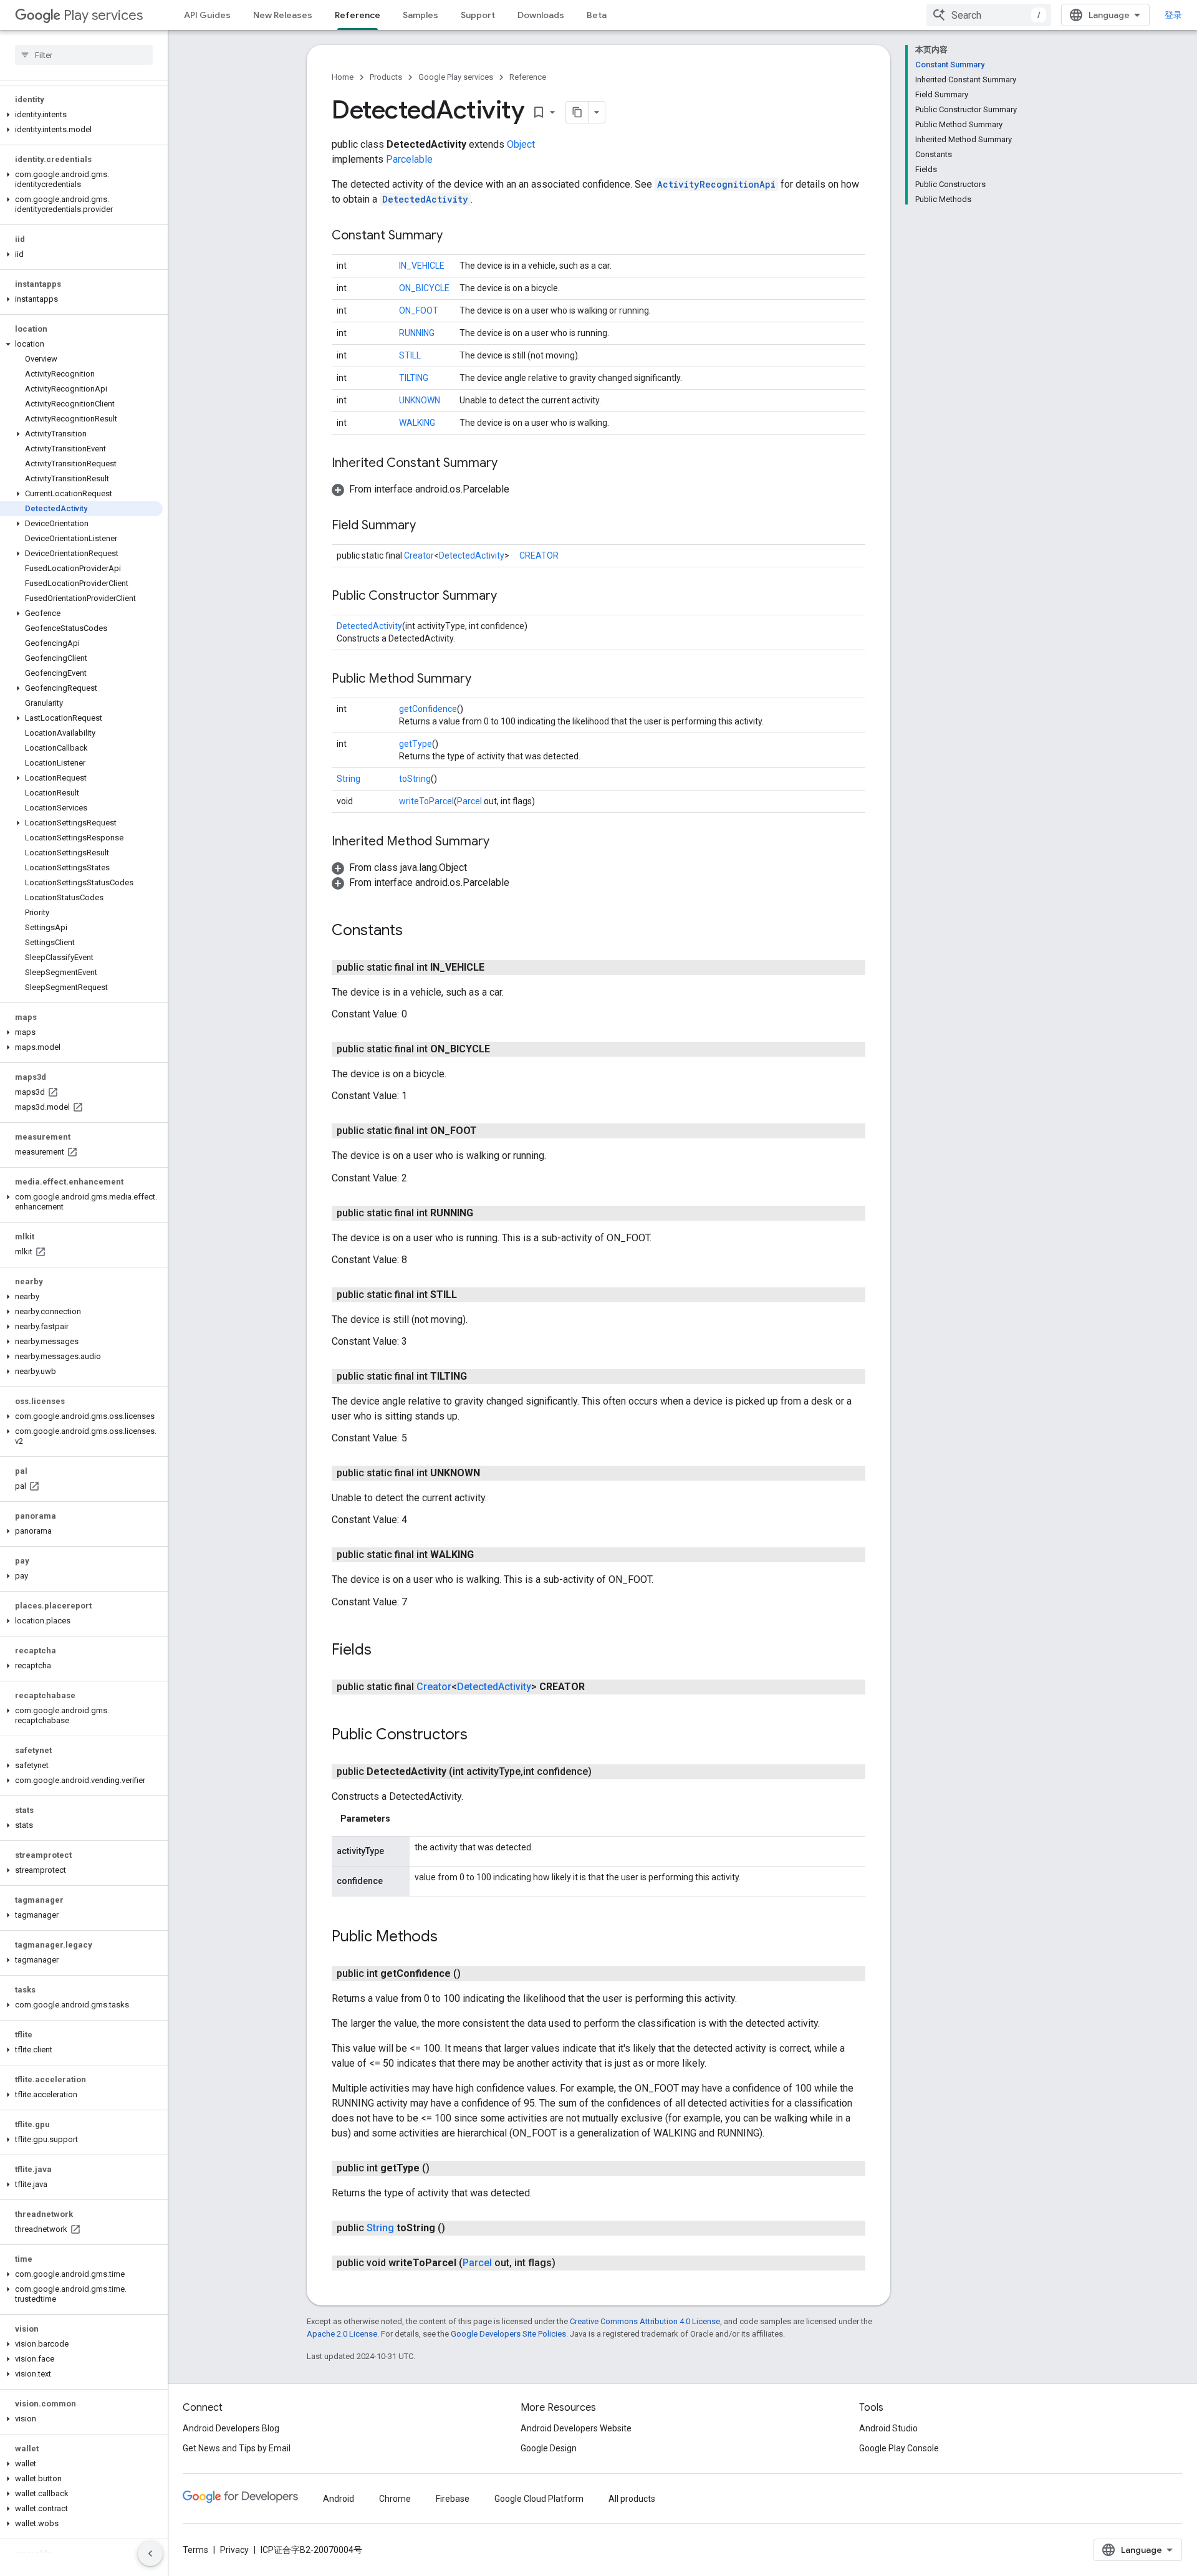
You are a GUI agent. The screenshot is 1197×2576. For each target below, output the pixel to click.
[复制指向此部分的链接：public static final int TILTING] (479, 1377)
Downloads (541, 15)
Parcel (469, 801)
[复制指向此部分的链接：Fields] (384, 1650)
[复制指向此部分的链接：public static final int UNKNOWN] (493, 1473)
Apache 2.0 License (342, 2334)
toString (415, 779)
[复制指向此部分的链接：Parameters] (403, 1819)
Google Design (549, 2448)
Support (478, 15)
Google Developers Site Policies (508, 2334)
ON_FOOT (419, 310)
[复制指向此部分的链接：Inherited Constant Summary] (510, 464)
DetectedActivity (425, 199)
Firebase (453, 2499)
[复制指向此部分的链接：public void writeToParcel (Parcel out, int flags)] (568, 2263)
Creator (419, 555)
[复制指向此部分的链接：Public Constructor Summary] (509, 597)
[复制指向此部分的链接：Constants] (415, 931)
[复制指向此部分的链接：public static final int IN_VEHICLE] (497, 968)
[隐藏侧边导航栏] (150, 2554)
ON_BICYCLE (424, 288)
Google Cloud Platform (539, 2499)
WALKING (417, 423)
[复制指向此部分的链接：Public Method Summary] (484, 680)
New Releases (283, 15)
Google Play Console (899, 2448)
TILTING (414, 378)
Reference (358, 15)
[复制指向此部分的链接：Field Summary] (428, 526)
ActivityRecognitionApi (716, 184)
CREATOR (539, 555)
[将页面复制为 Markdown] (577, 112)
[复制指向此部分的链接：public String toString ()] (458, 2228)
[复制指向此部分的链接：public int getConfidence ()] (473, 1974)
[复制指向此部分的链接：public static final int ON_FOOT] (489, 1131)
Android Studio (888, 2428)
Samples (421, 15)
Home (343, 77)
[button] (81, 115)
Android (339, 2499)
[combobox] (989, 15)
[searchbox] (84, 55)
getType (416, 744)
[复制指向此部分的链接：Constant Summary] (455, 236)
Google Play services (456, 77)
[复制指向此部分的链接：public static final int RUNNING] (486, 1213)
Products (386, 77)
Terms (195, 2550)
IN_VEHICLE (422, 266)
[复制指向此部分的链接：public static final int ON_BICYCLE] (502, 1049)
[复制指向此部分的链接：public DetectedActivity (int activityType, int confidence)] (604, 1772)
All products (632, 2499)
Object (521, 144)
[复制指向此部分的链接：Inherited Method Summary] (502, 842)
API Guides (207, 15)
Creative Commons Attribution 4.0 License (645, 2321)
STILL (410, 355)
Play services (103, 15)
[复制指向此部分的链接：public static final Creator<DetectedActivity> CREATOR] (597, 1687)
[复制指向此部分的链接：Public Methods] (450, 1938)
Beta (597, 15)
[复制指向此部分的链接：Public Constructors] (480, 1735)
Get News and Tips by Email (237, 2448)
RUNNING (417, 333)
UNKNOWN (420, 400)
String (349, 779)
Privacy (234, 2550)
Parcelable (409, 159)
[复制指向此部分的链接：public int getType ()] (442, 2168)
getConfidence (428, 709)
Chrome (395, 2499)
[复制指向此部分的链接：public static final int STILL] (469, 1295)
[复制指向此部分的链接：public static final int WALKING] (486, 1555)
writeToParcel (426, 801)
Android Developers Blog (231, 2428)
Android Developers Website (576, 2428)
